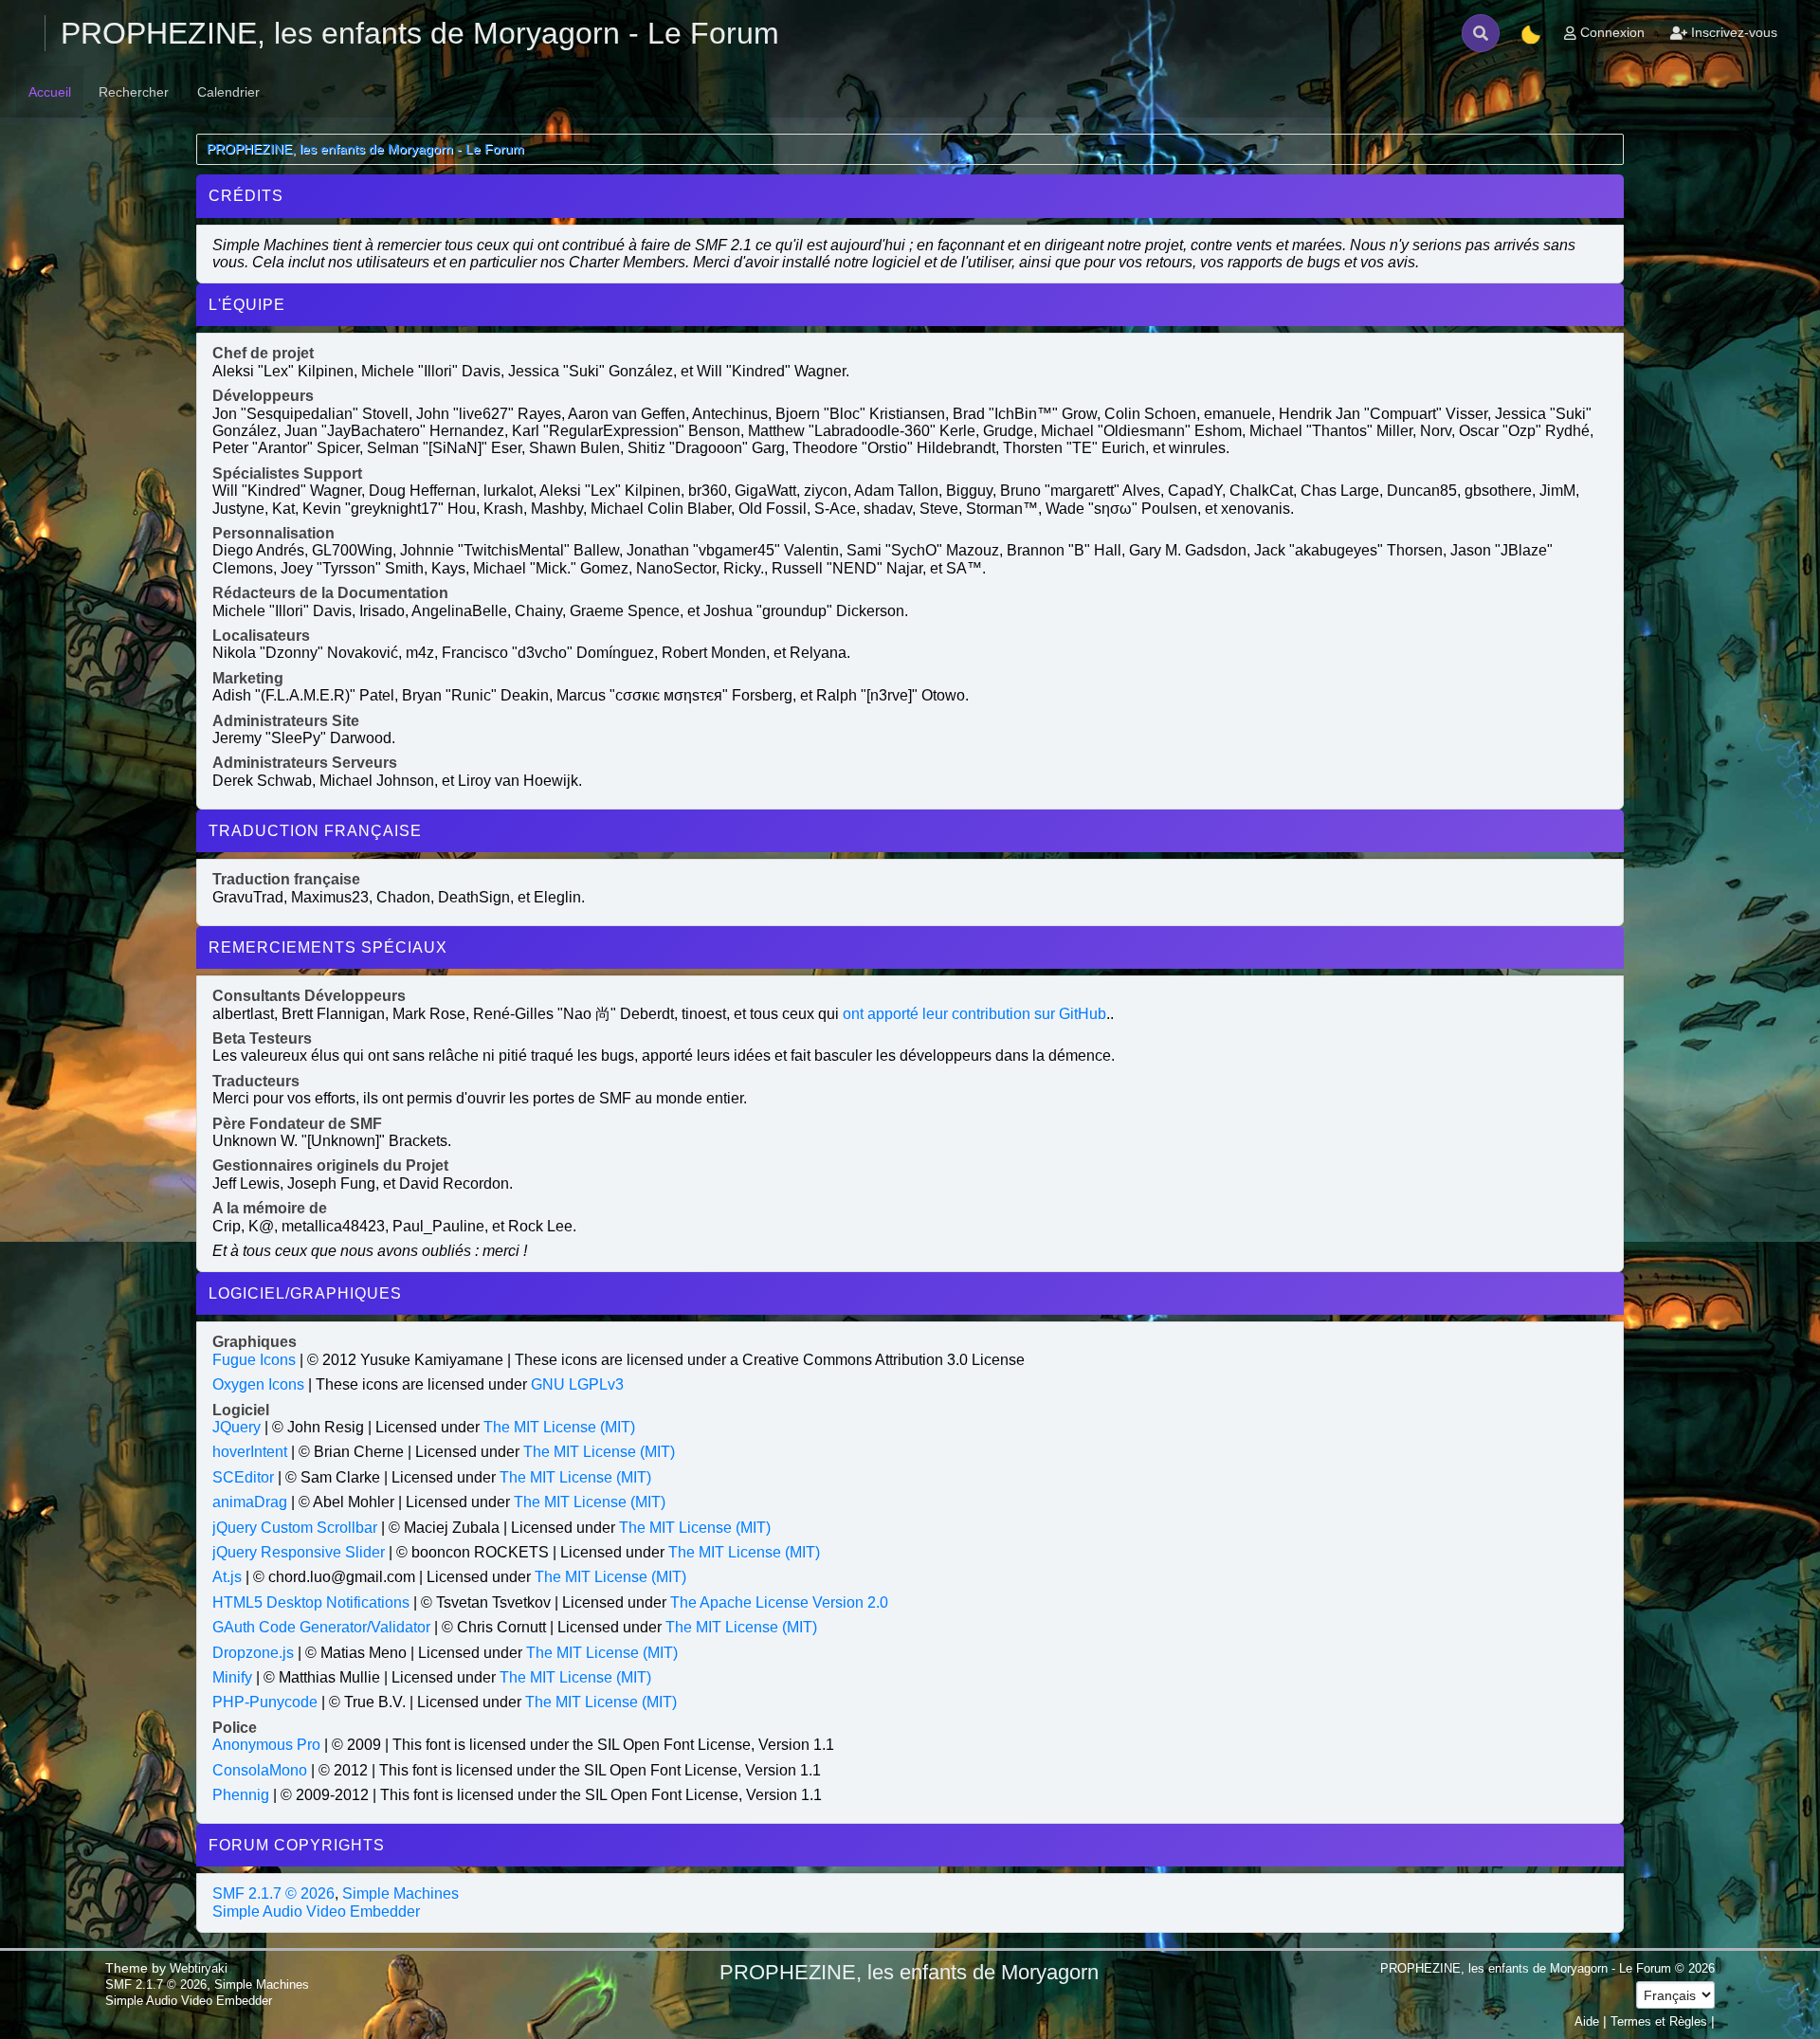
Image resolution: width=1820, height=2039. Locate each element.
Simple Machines (400, 1893)
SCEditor (243, 1477)
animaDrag (250, 1502)
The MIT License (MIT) (559, 1427)
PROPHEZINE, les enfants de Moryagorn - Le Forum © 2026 (1547, 1968)
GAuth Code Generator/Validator (321, 1627)
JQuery (237, 1427)
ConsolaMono (260, 1770)
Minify (232, 1677)
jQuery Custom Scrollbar (295, 1528)
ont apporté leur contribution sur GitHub (974, 1014)
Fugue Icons (254, 1360)
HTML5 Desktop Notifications (311, 1602)
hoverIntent (250, 1452)
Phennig (241, 1795)
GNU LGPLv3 (577, 1384)
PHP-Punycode (265, 1702)
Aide (1587, 2021)
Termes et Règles (1659, 2021)
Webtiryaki (199, 1968)
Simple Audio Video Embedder (316, 1912)
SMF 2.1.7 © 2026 (273, 1893)
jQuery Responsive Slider (299, 1552)
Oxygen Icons (258, 1384)
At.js (227, 1577)
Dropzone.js (253, 1653)
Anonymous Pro (266, 1745)
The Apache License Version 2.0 (779, 1602)
